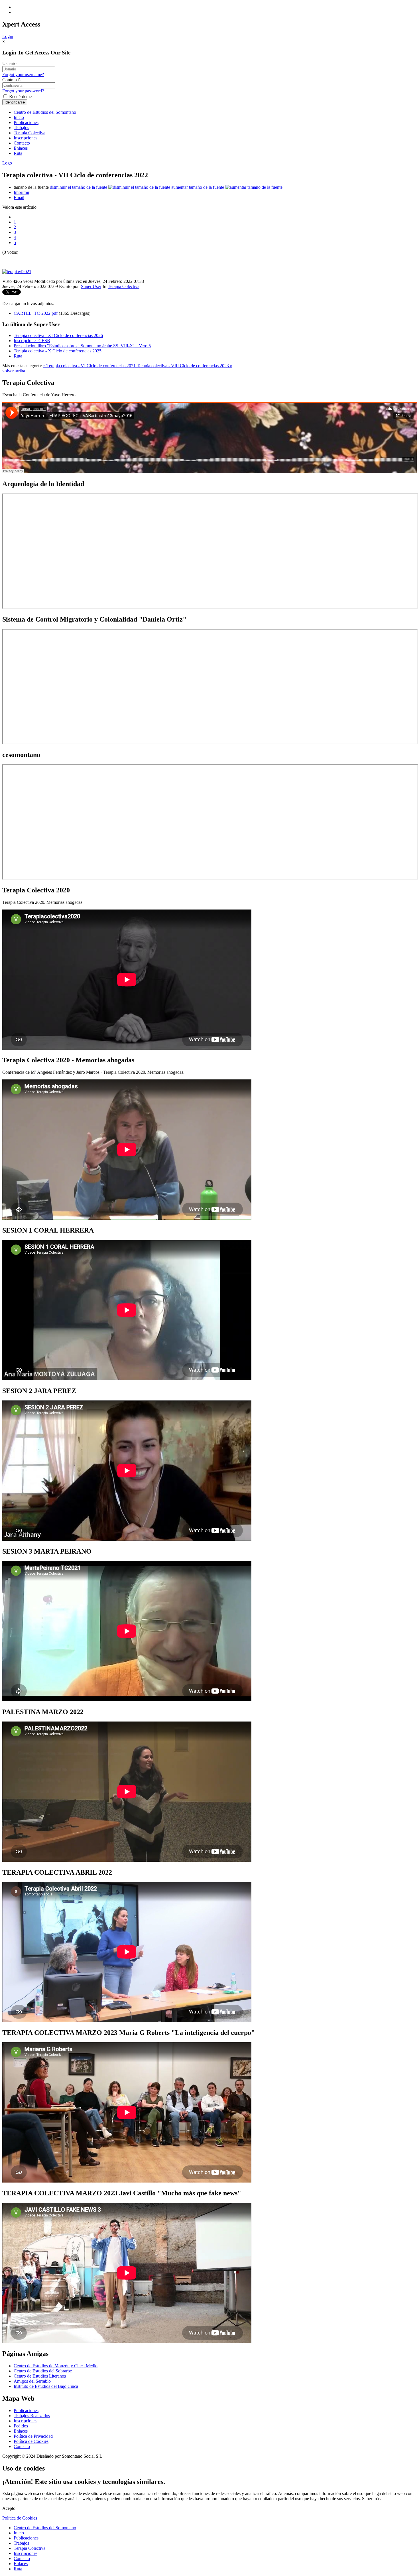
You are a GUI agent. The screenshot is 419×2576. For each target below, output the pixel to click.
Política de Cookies (31, 2441)
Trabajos (21, 128)
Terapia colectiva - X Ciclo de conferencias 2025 (58, 351)
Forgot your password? (23, 91)
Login (8, 36)
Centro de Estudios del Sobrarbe (43, 2371)
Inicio (19, 117)
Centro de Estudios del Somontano (45, 112)
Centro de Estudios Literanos (40, 2376)
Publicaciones (26, 122)
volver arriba (14, 371)
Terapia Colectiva (30, 133)
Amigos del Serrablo (32, 2381)
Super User (91, 286)
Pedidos (21, 2426)
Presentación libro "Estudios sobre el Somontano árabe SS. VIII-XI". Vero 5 (82, 346)
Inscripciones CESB (32, 341)
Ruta (18, 153)
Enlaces (21, 148)
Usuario (9, 63)
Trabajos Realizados (32, 2416)
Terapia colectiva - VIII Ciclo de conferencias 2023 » (185, 366)
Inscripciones (26, 138)
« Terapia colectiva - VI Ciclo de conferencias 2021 (90, 366)
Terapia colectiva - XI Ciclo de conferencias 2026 (58, 335)
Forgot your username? (23, 75)
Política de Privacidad (33, 2436)
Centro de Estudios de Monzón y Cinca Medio (56, 2366)
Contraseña (12, 80)
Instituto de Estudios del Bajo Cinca (46, 2386)
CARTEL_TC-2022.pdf (36, 313)
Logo (7, 163)
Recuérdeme (20, 97)
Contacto (22, 143)
